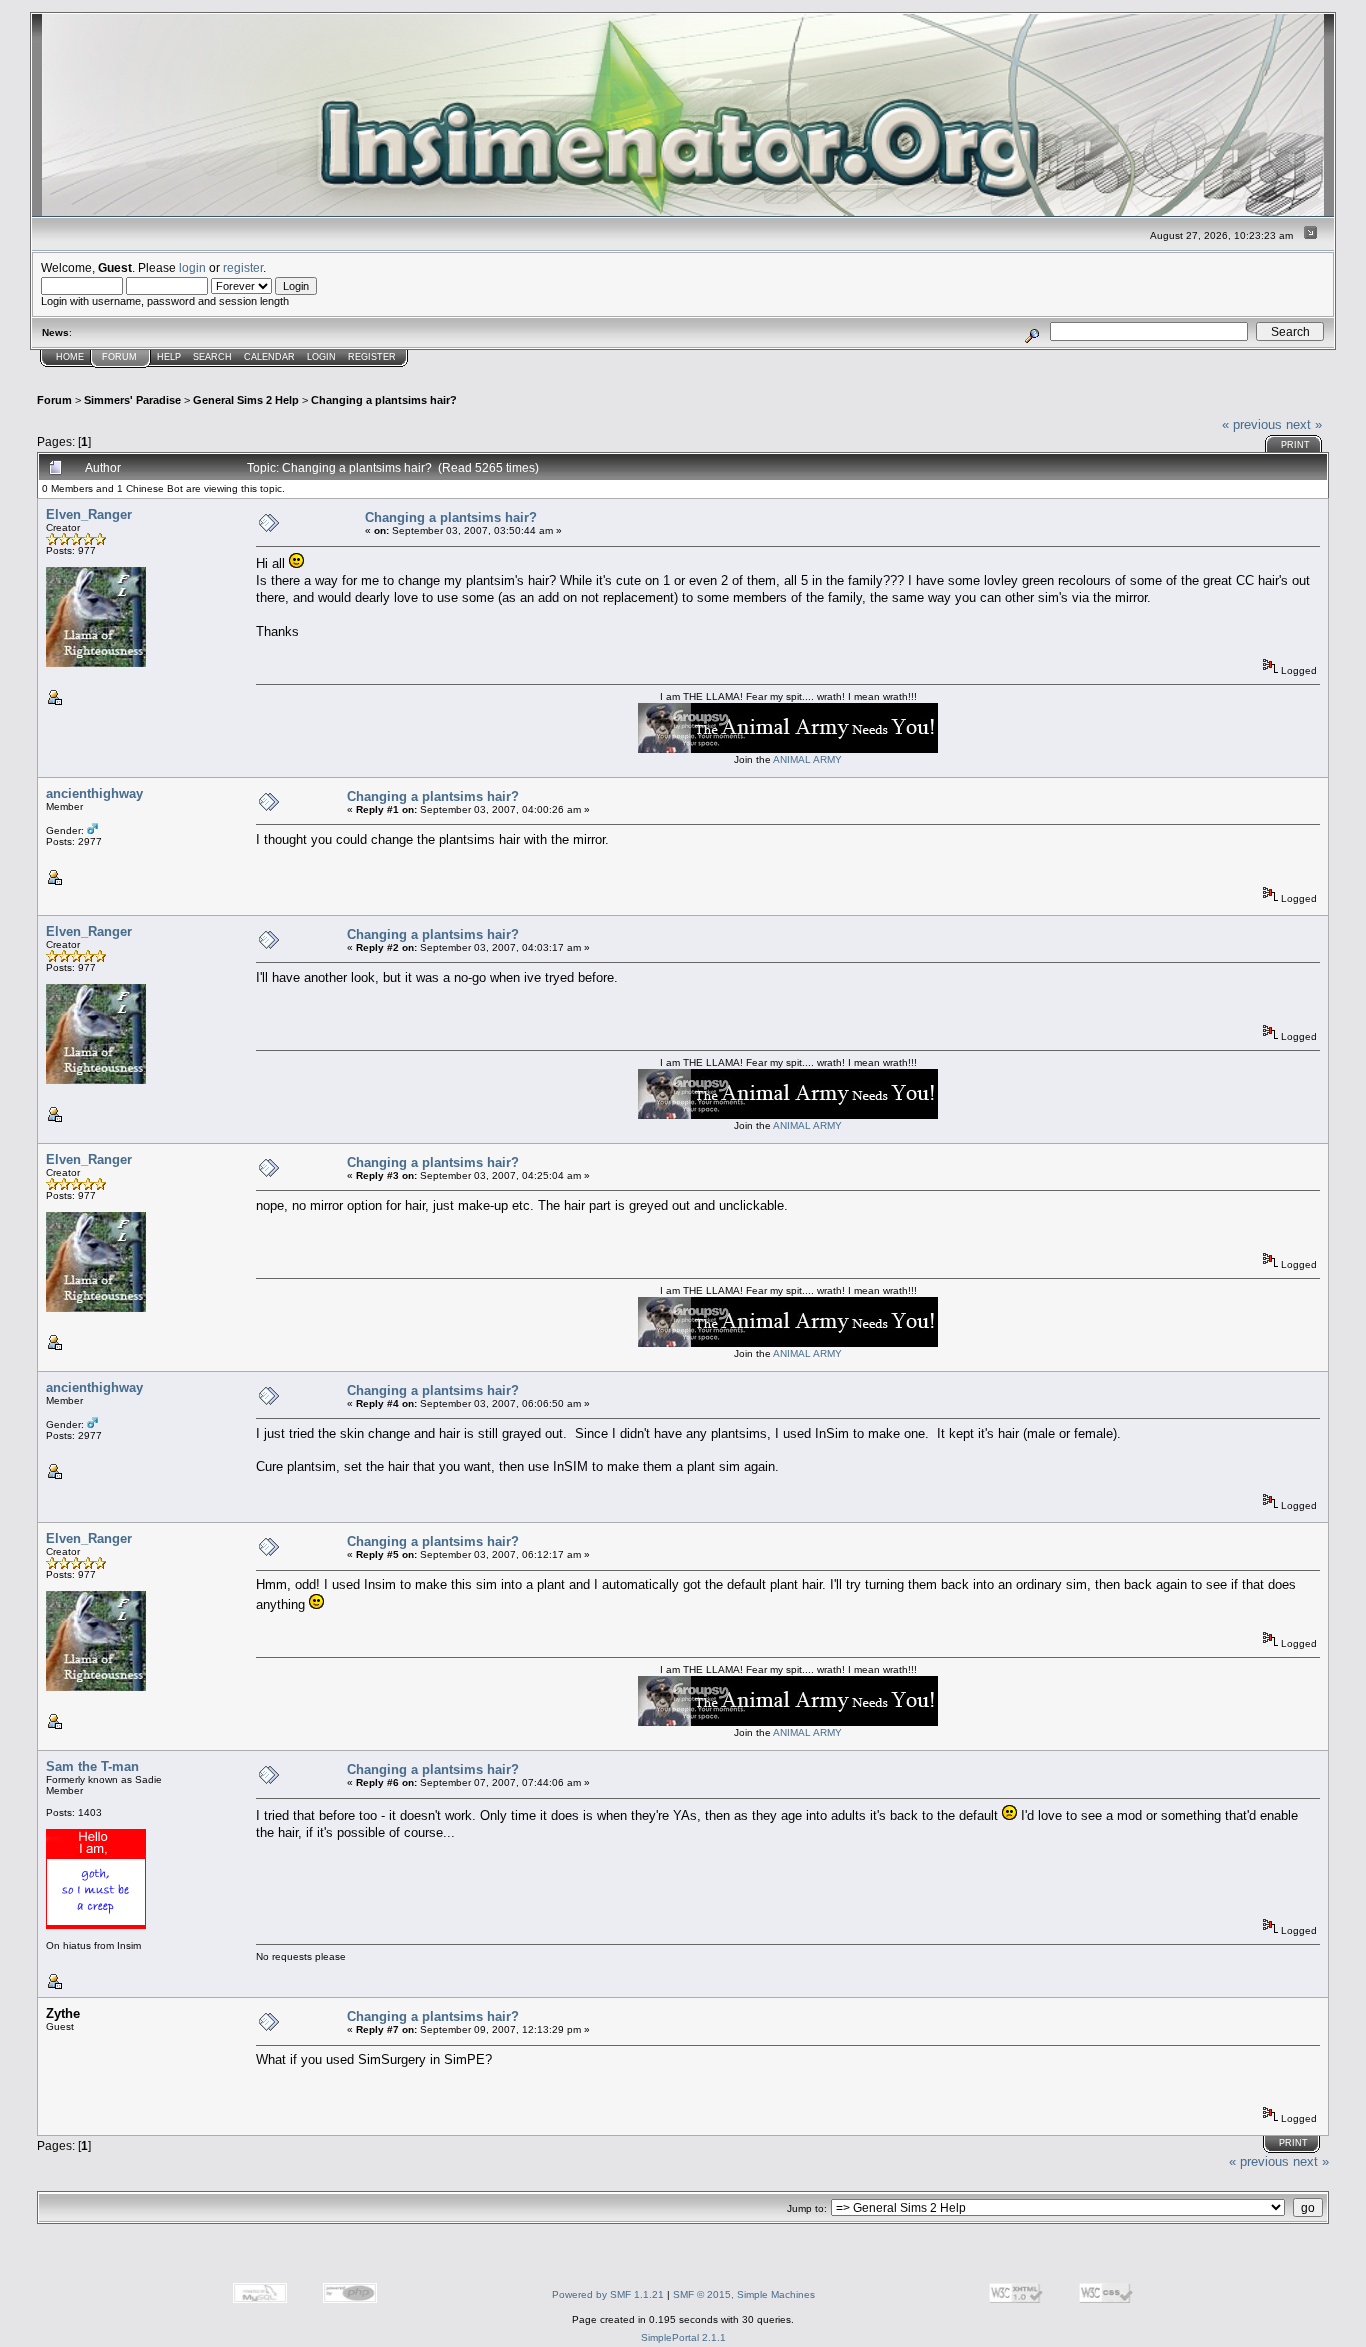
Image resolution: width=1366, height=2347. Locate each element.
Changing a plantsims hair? (384, 400)
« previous (1252, 424)
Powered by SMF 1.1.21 (608, 2294)
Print (1295, 445)
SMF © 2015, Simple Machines (744, 2294)
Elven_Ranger (89, 514)
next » (1304, 424)
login (192, 267)
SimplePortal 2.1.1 (683, 2337)
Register (372, 357)
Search (212, 357)
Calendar (269, 357)
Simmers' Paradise (132, 400)
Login (321, 357)
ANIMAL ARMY (807, 759)
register (243, 267)
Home (70, 357)
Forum (119, 357)
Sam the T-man (92, 1766)
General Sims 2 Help (246, 400)
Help (169, 357)
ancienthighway (94, 793)
